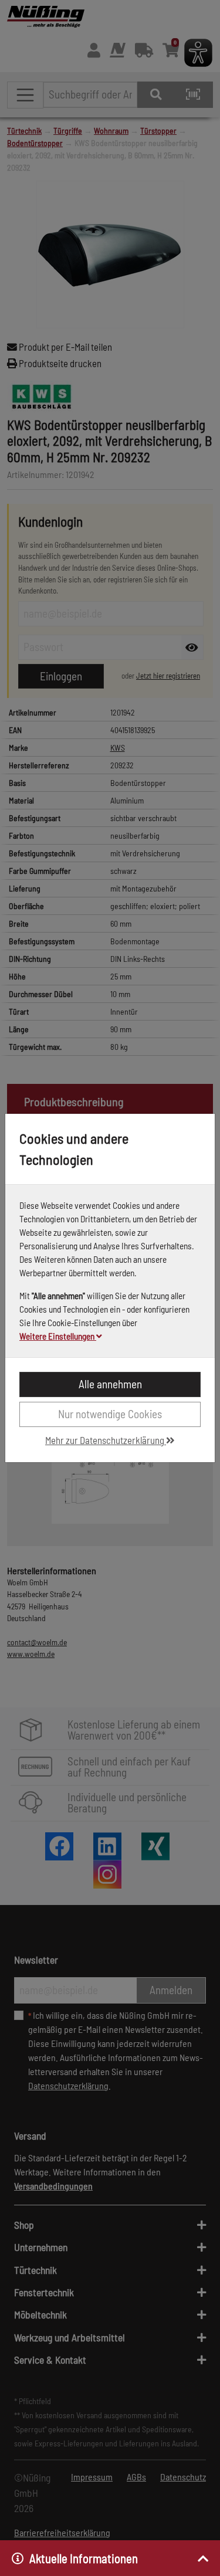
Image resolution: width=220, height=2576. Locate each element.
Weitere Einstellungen (58, 1336)
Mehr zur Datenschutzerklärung (106, 1440)
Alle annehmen (110, 1384)
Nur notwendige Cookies (110, 1414)
